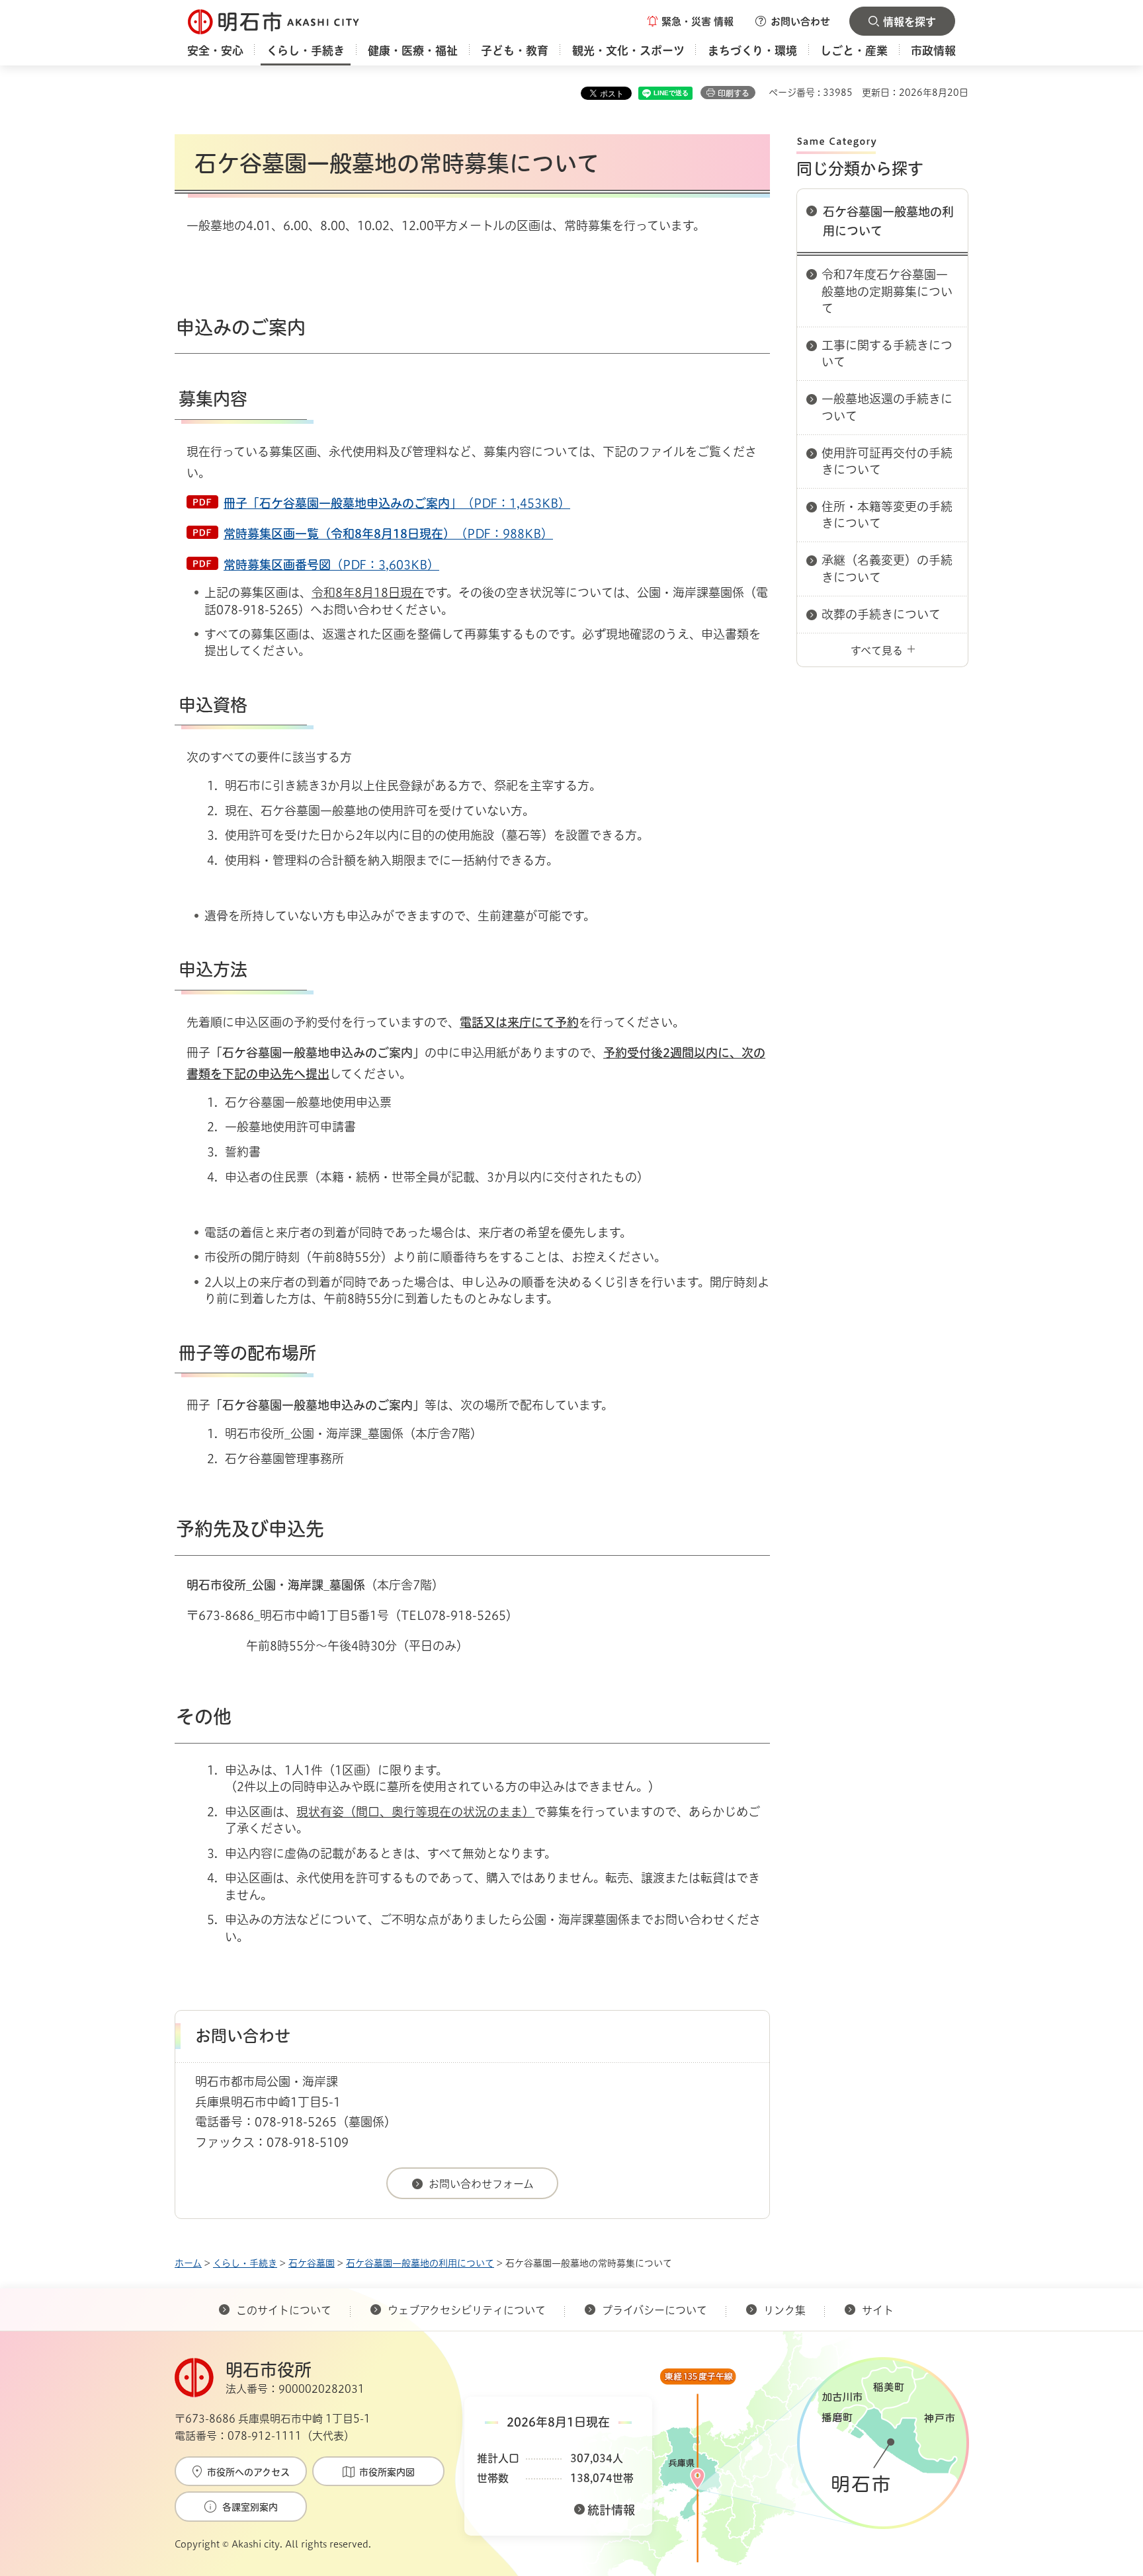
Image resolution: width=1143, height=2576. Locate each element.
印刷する (734, 93)
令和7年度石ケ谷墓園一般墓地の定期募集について (887, 291)
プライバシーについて (655, 2310)
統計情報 (611, 2510)
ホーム (188, 2263)
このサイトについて (284, 2310)
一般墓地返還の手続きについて (887, 407)
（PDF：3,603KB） (331, 565)
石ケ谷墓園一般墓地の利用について (888, 221)
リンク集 (784, 2310)
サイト (879, 2310)
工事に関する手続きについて (887, 353)
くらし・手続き (245, 2263)
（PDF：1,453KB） (397, 503)
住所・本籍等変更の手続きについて (887, 515)
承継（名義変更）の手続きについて (887, 568)
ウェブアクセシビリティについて (467, 2310)
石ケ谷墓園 (312, 2263)
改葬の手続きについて (881, 614)
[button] (691, 21)
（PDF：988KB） (388, 534)
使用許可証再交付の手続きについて (887, 461)
